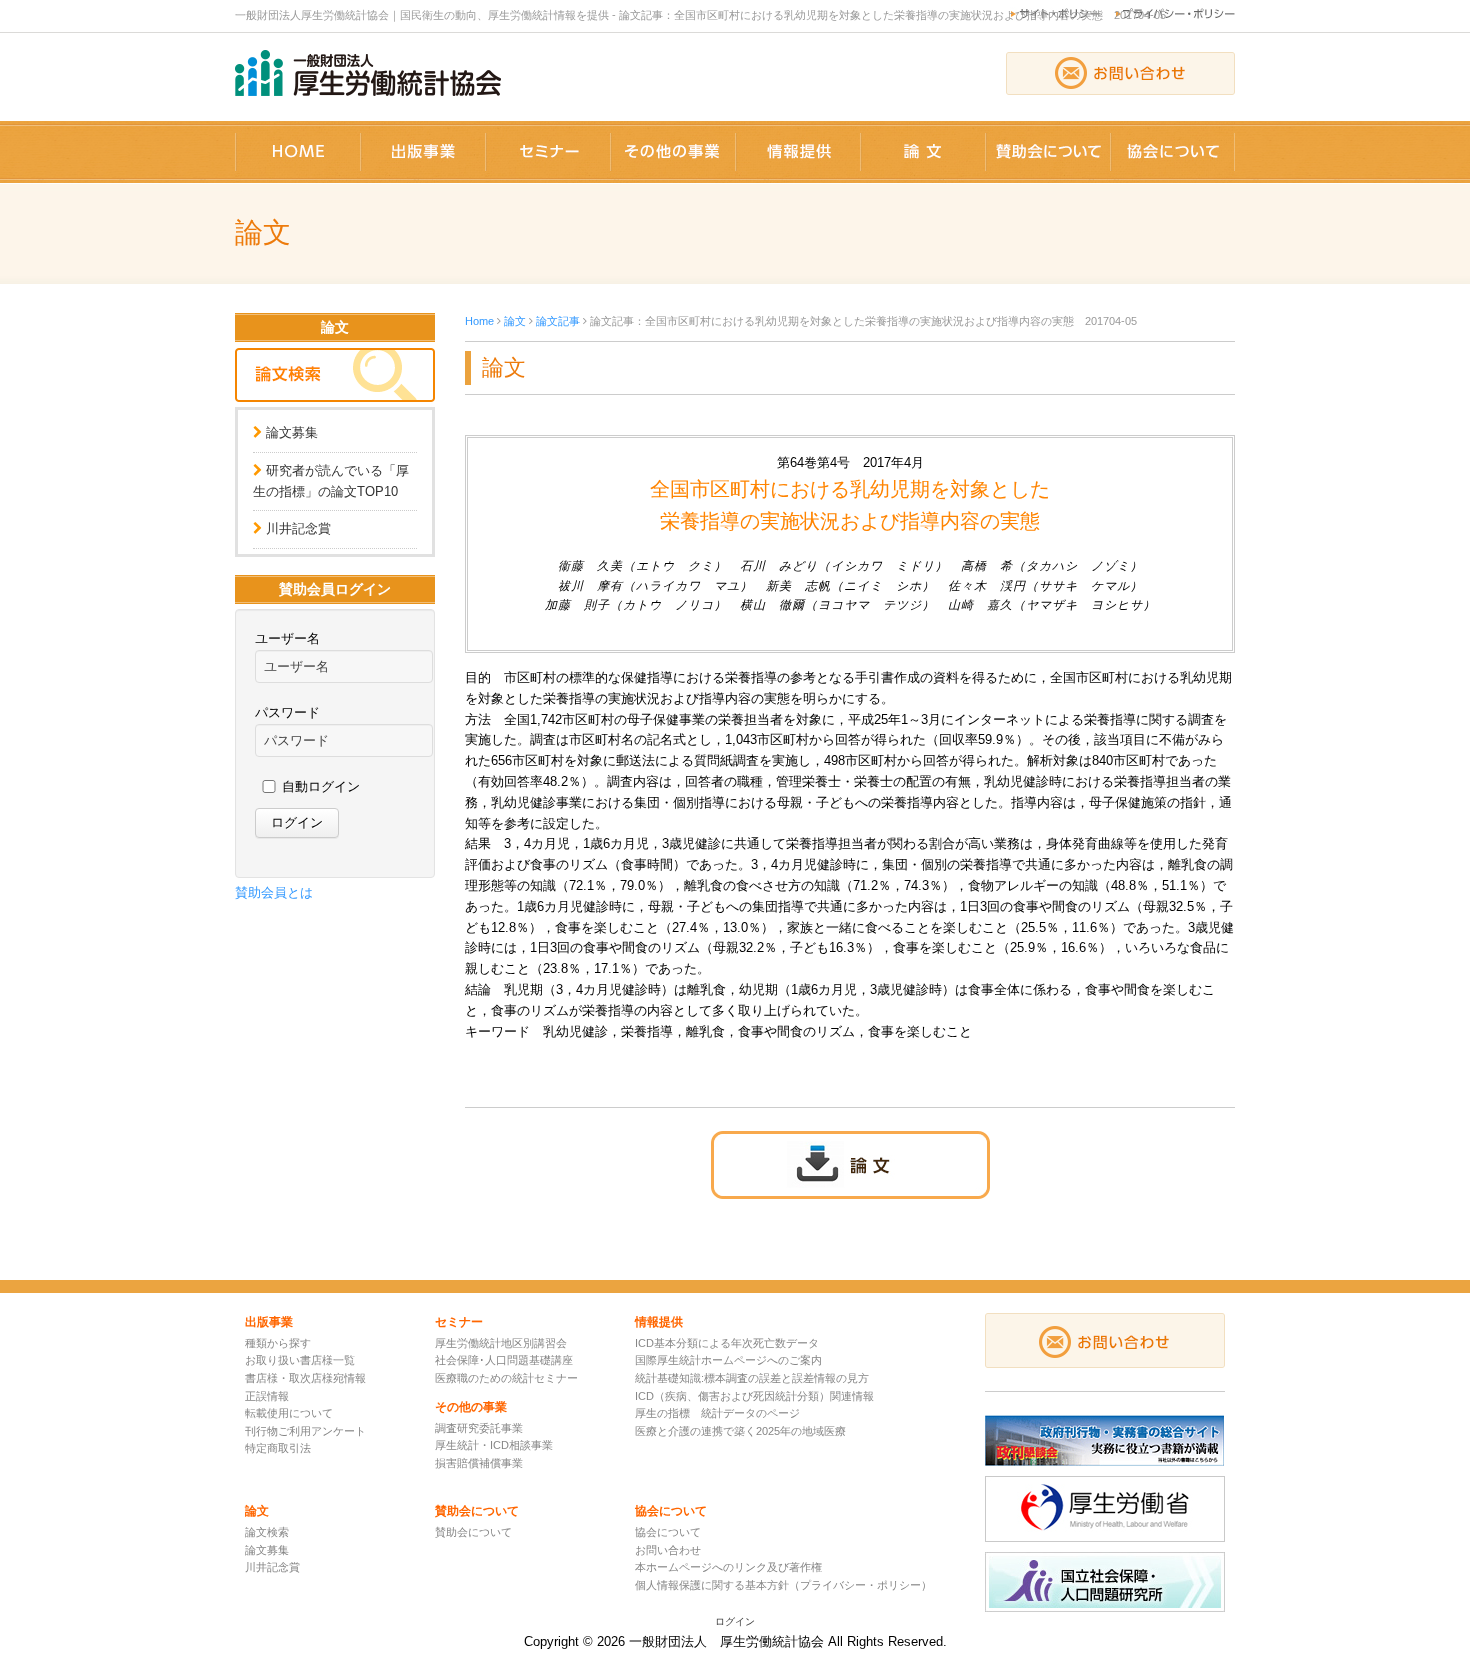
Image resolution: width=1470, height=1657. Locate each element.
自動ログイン (321, 786)
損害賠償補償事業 (479, 1463)
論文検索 (267, 1532)
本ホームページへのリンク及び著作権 (728, 1567)
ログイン (735, 1621)
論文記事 (558, 321)
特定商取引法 (278, 1448)
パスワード (287, 712)
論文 (515, 321)
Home (479, 321)
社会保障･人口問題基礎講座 (504, 1360)
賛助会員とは (274, 892)
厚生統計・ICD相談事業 (494, 1445)
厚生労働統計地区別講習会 (501, 1343)
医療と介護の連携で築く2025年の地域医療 (740, 1431)
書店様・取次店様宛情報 (305, 1378)
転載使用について (289, 1413)
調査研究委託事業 (479, 1428)
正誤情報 (267, 1396)
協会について (668, 1532)
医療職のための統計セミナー (506, 1378)
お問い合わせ (668, 1550)
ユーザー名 (287, 638)
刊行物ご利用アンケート (305, 1431)
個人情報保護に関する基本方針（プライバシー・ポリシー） (783, 1585)
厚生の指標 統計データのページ (717, 1413)
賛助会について (473, 1532)
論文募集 (292, 432)
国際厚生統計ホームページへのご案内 (728, 1360)
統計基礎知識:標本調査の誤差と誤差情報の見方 (752, 1378)
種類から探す (278, 1343)
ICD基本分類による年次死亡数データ (727, 1343)
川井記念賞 (298, 528)
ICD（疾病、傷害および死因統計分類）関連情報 (754, 1396)
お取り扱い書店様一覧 (300, 1360)
